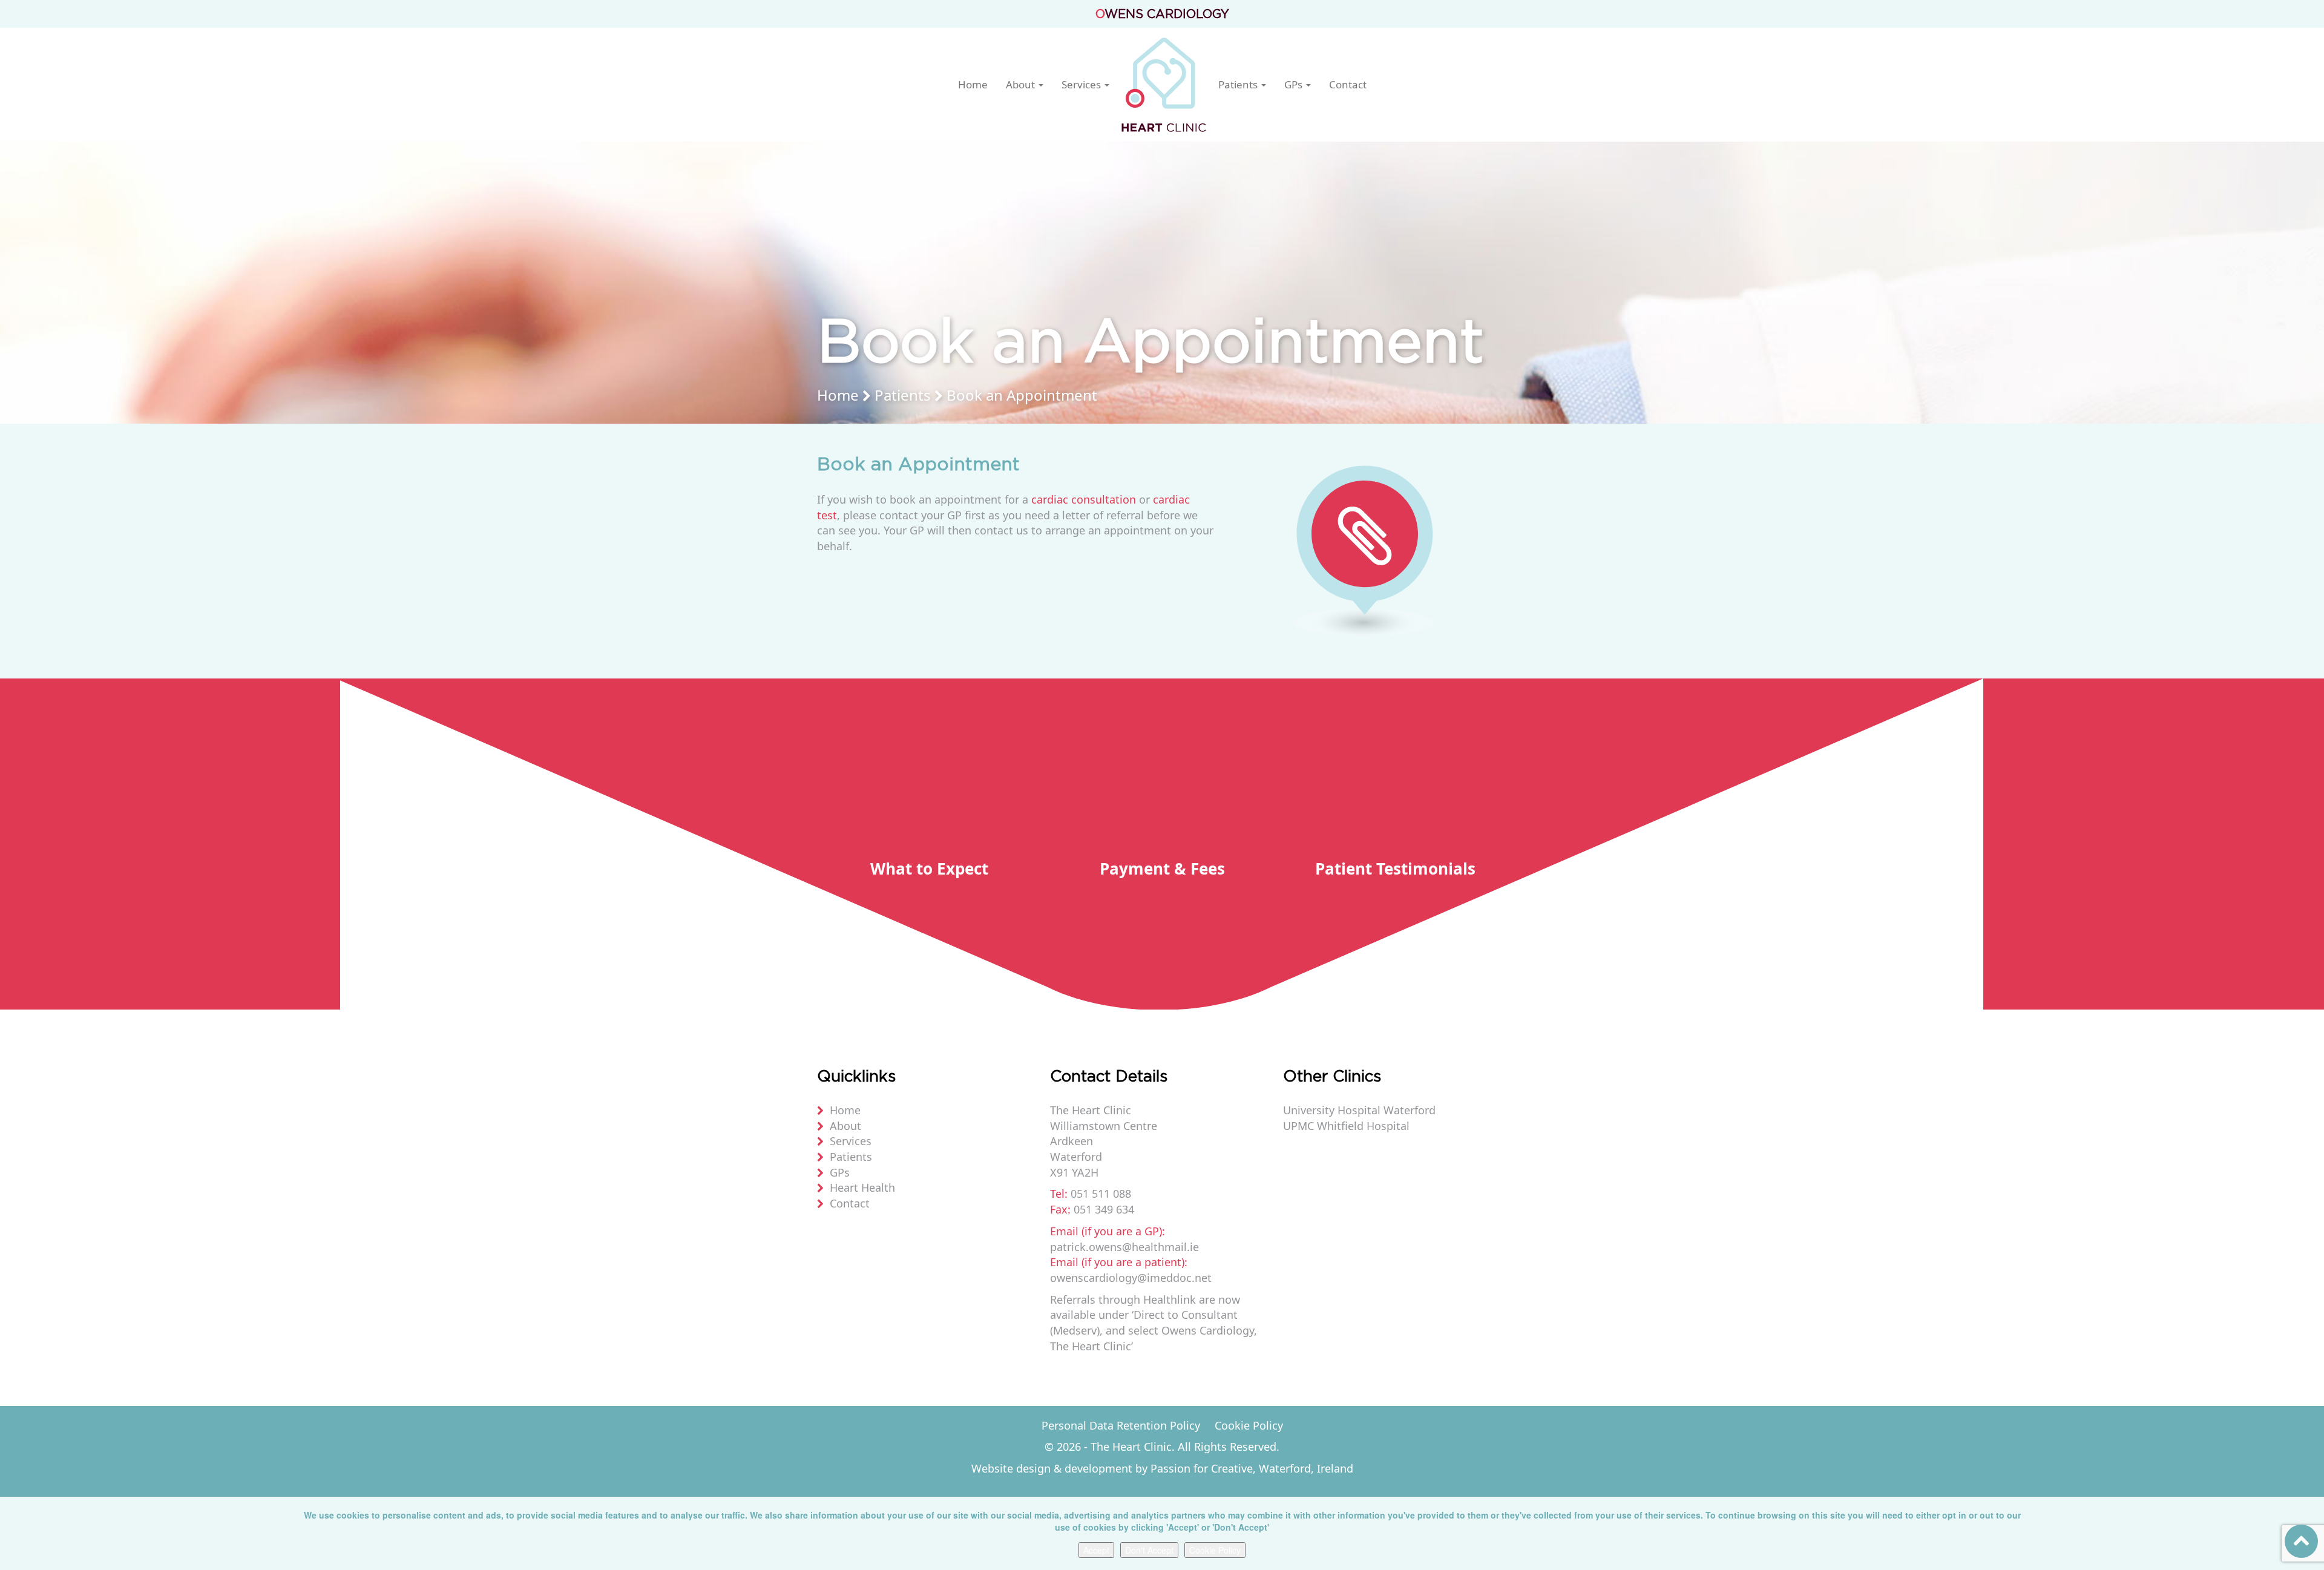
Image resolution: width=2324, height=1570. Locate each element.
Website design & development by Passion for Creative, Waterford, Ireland (1162, 1468)
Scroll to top (2301, 1541)
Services (1082, 85)
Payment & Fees (1162, 869)
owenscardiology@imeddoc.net (1131, 1278)
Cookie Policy (1249, 1425)
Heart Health (862, 1187)
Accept (1096, 1550)
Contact (1348, 85)
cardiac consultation (1084, 499)
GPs (1295, 85)
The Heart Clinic (1164, 85)
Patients (1239, 85)
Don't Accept (1149, 1550)
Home (973, 85)
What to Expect (929, 869)
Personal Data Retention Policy (1121, 1425)
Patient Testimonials (1395, 869)
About (1022, 85)
